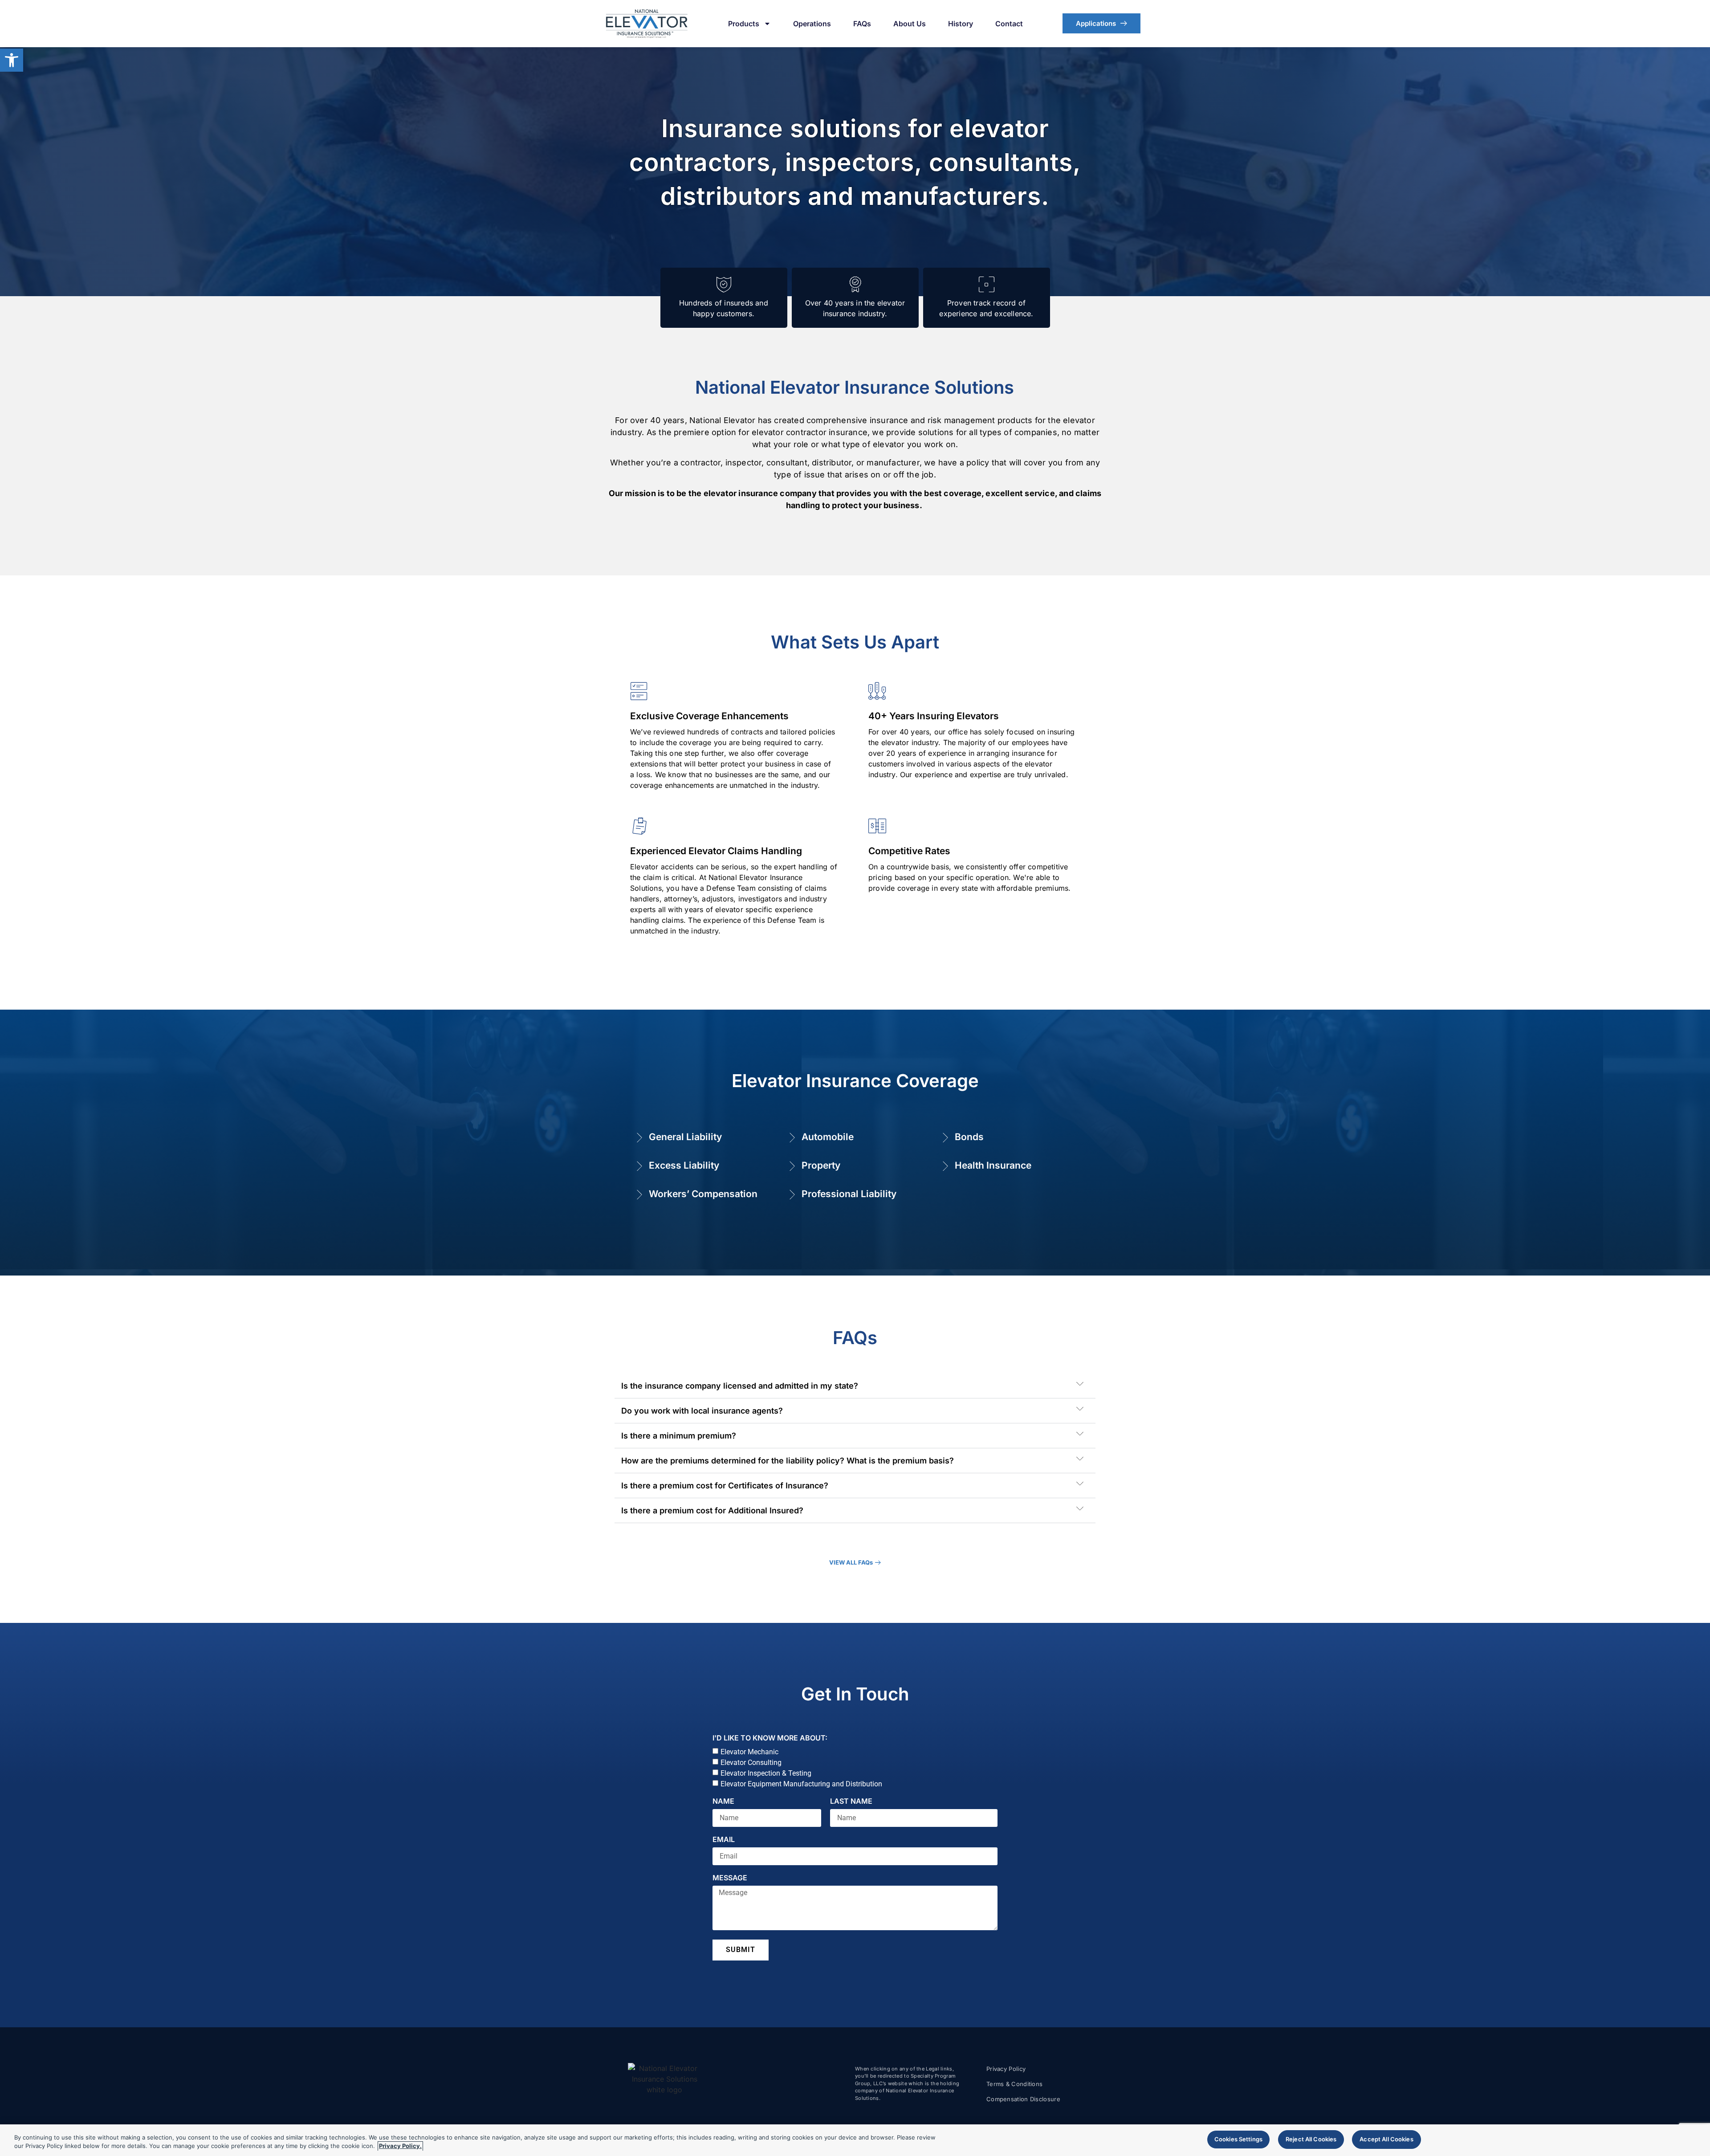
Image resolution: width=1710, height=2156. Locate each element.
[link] (12, 60)
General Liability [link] (685, 1137)
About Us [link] (910, 24)
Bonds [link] (969, 1137)
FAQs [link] (862, 24)
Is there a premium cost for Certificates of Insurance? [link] (725, 1486)
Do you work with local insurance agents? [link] (702, 1411)
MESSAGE (730, 1878)
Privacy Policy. (400, 2146)
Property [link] (821, 1165)
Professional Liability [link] (849, 1194)
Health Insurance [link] (993, 1165)
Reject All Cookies (1311, 2139)
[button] (855, 1386)
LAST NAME (851, 1801)
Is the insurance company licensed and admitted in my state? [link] (740, 1386)
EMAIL (724, 1840)
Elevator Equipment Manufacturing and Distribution (801, 1784)
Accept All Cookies (1386, 2139)
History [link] (961, 24)
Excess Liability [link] (684, 1165)
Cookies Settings (1238, 2139)
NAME (723, 1801)
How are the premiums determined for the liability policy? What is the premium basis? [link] (788, 1461)
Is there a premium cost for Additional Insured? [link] (712, 1510)
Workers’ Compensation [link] (703, 1194)
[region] (855, 2140)
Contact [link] (1009, 24)
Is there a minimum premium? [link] (679, 1436)
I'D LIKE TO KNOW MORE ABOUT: (770, 1738)
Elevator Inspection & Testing (766, 1773)
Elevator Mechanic (749, 1752)
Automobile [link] (828, 1137)
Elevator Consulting (751, 1763)
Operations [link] (812, 24)
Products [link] (744, 24)
